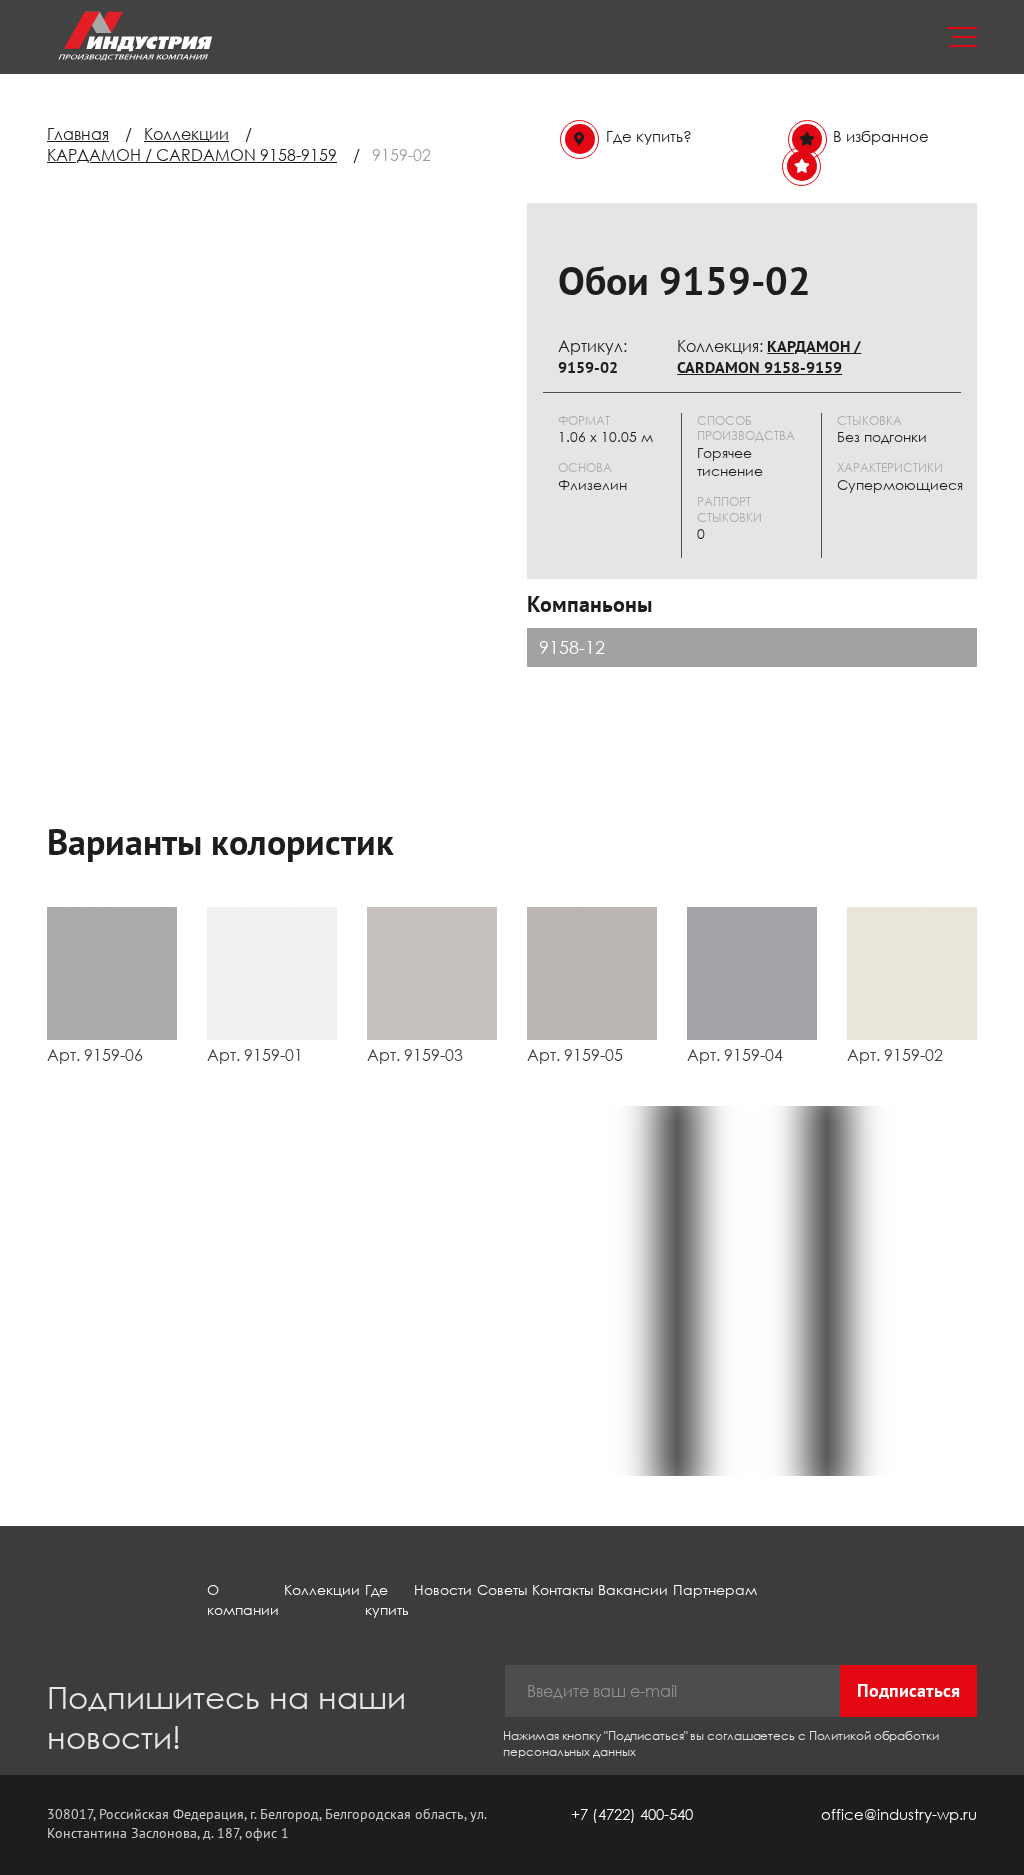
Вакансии (633, 1589)
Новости (443, 1589)
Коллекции (186, 134)
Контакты (562, 1589)
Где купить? (649, 136)
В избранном (881, 164)
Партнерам (715, 1589)
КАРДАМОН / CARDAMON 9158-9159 (192, 155)
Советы (502, 1589)
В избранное (881, 136)
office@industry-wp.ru (899, 1814)
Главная (78, 134)
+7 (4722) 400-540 (632, 1814)
